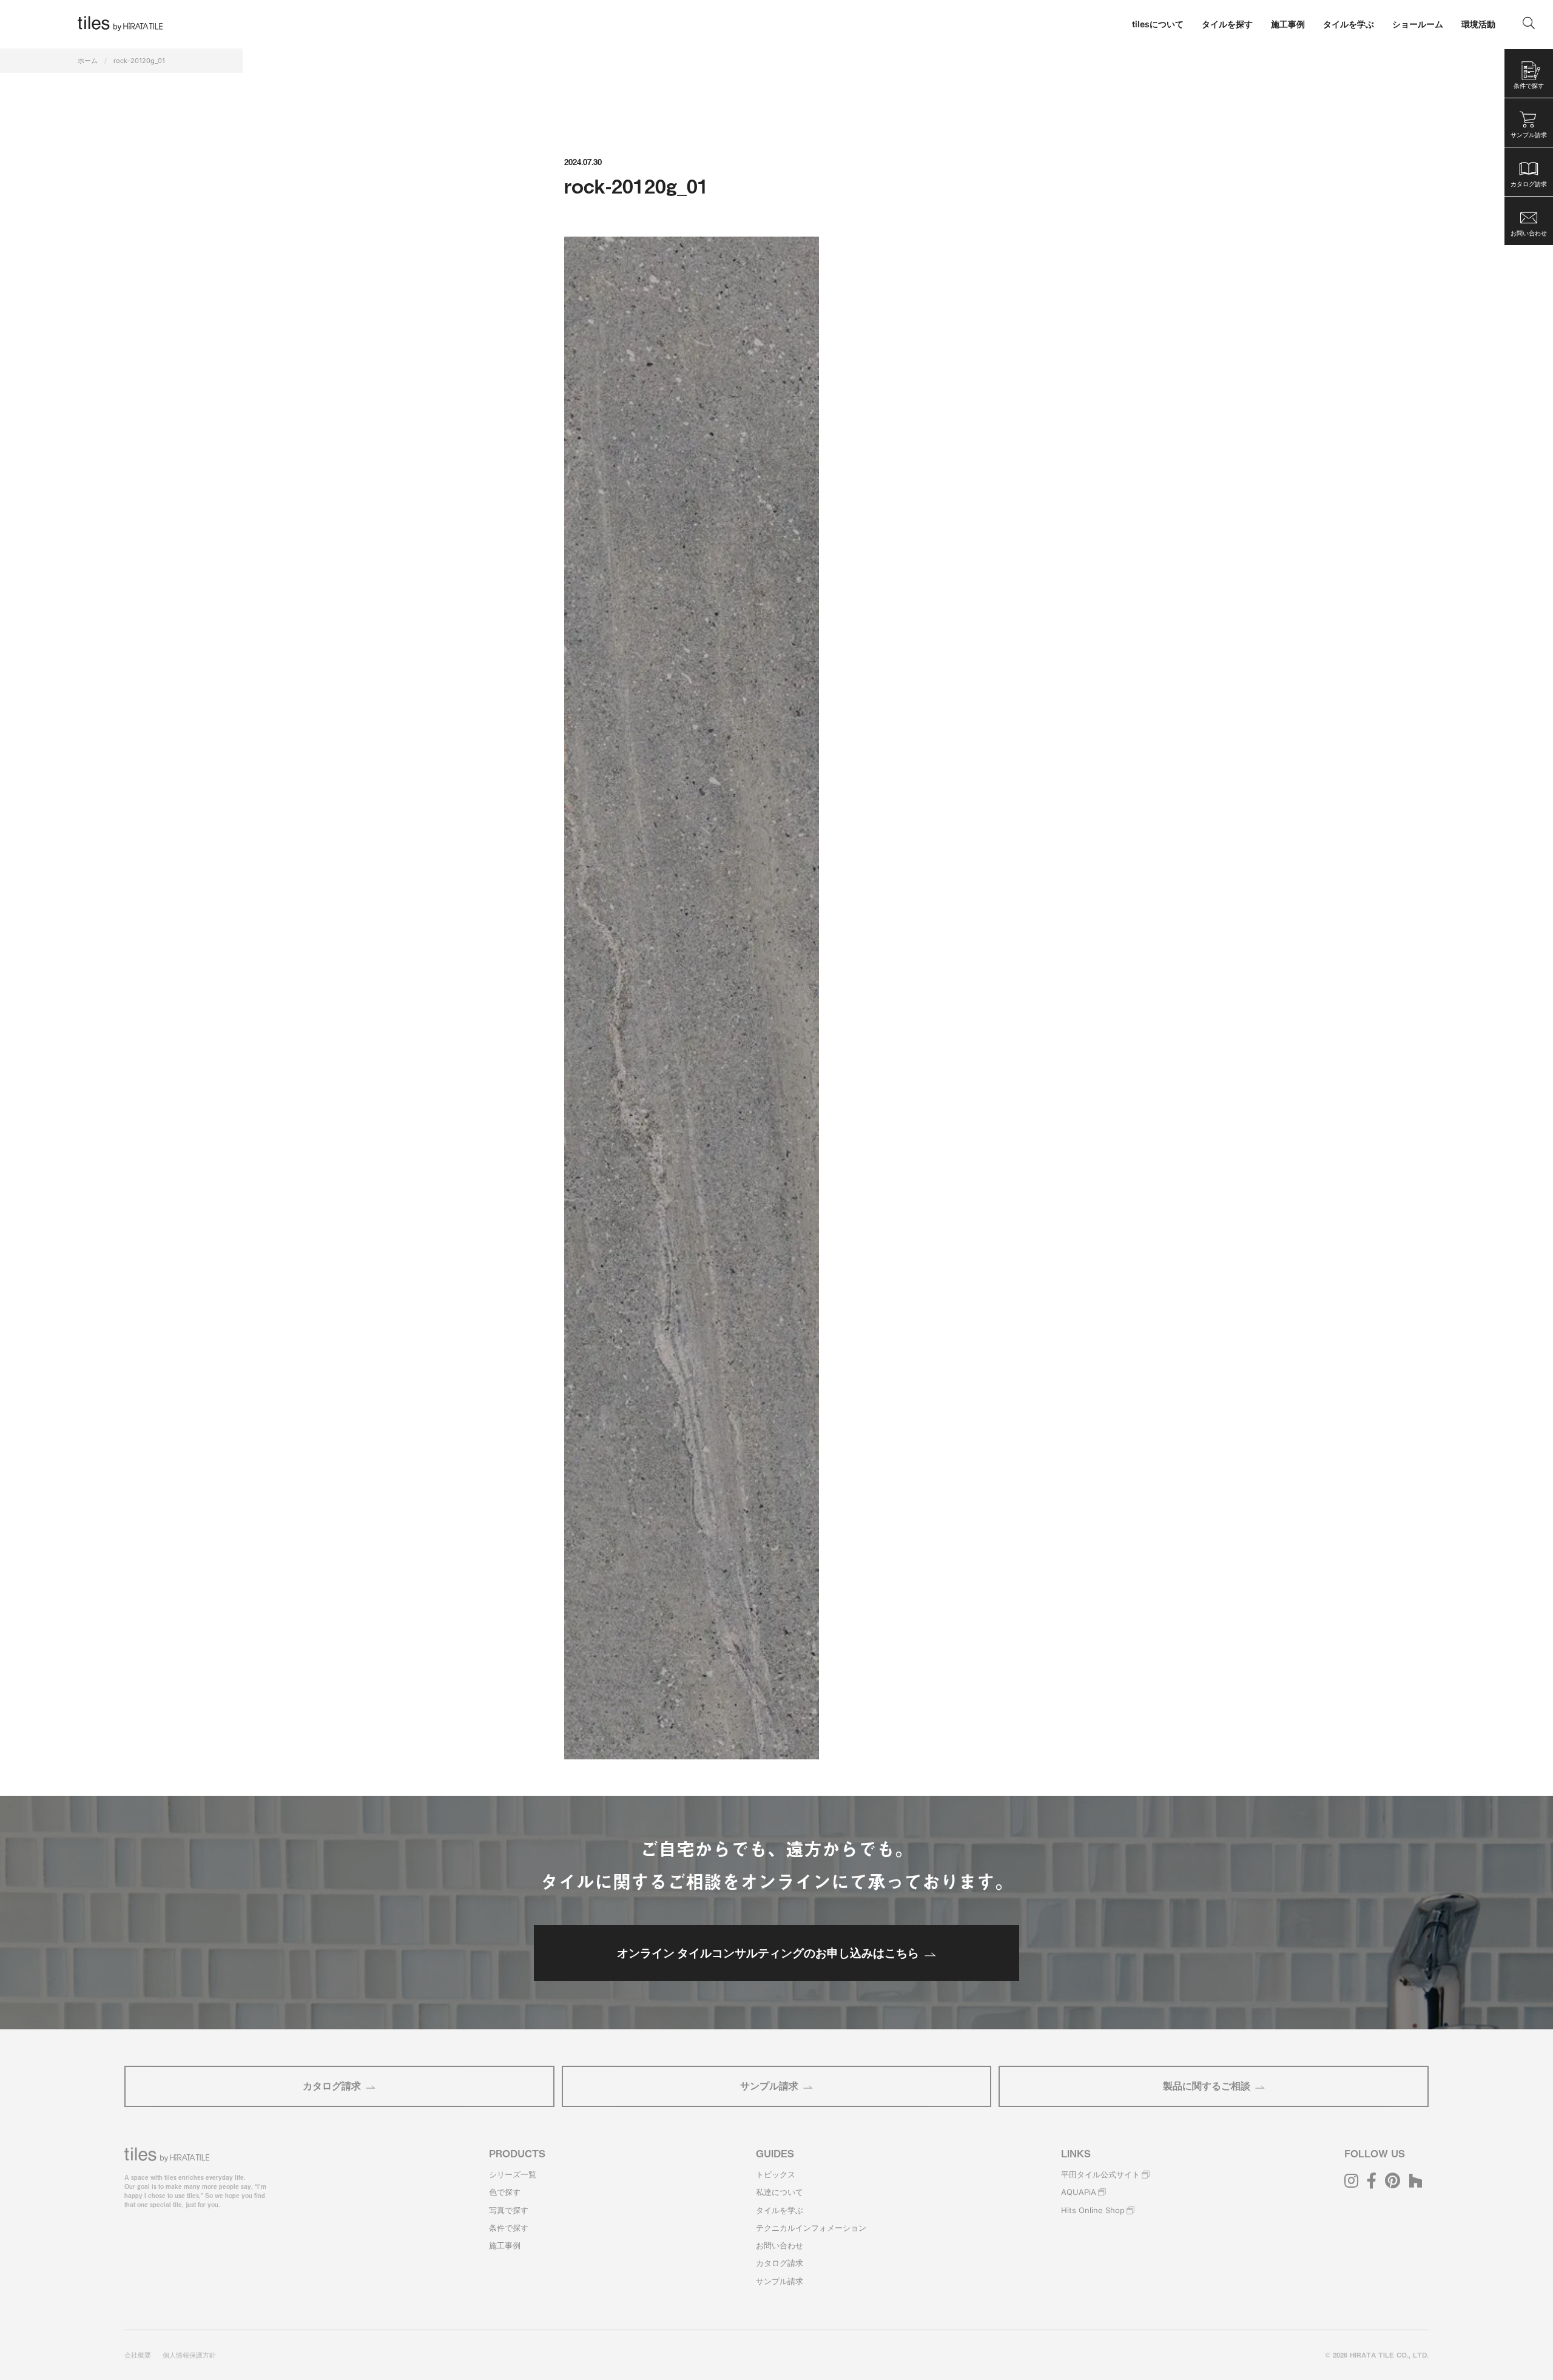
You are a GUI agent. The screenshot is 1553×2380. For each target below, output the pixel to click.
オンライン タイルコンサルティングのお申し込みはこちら (768, 1953)
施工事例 (505, 2245)
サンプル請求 (769, 2086)
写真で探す (509, 2210)
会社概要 (138, 2355)
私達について (780, 2192)
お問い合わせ (780, 2245)
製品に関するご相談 (1207, 2086)
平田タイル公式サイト (1100, 2174)
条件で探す (509, 2228)
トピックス (776, 2174)
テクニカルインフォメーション (811, 2228)
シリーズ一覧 (513, 2174)
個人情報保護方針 (189, 2355)
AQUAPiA (1079, 2192)
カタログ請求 (332, 2086)
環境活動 (1478, 24)
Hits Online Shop (1093, 2210)
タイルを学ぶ (780, 2210)
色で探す (505, 2192)
